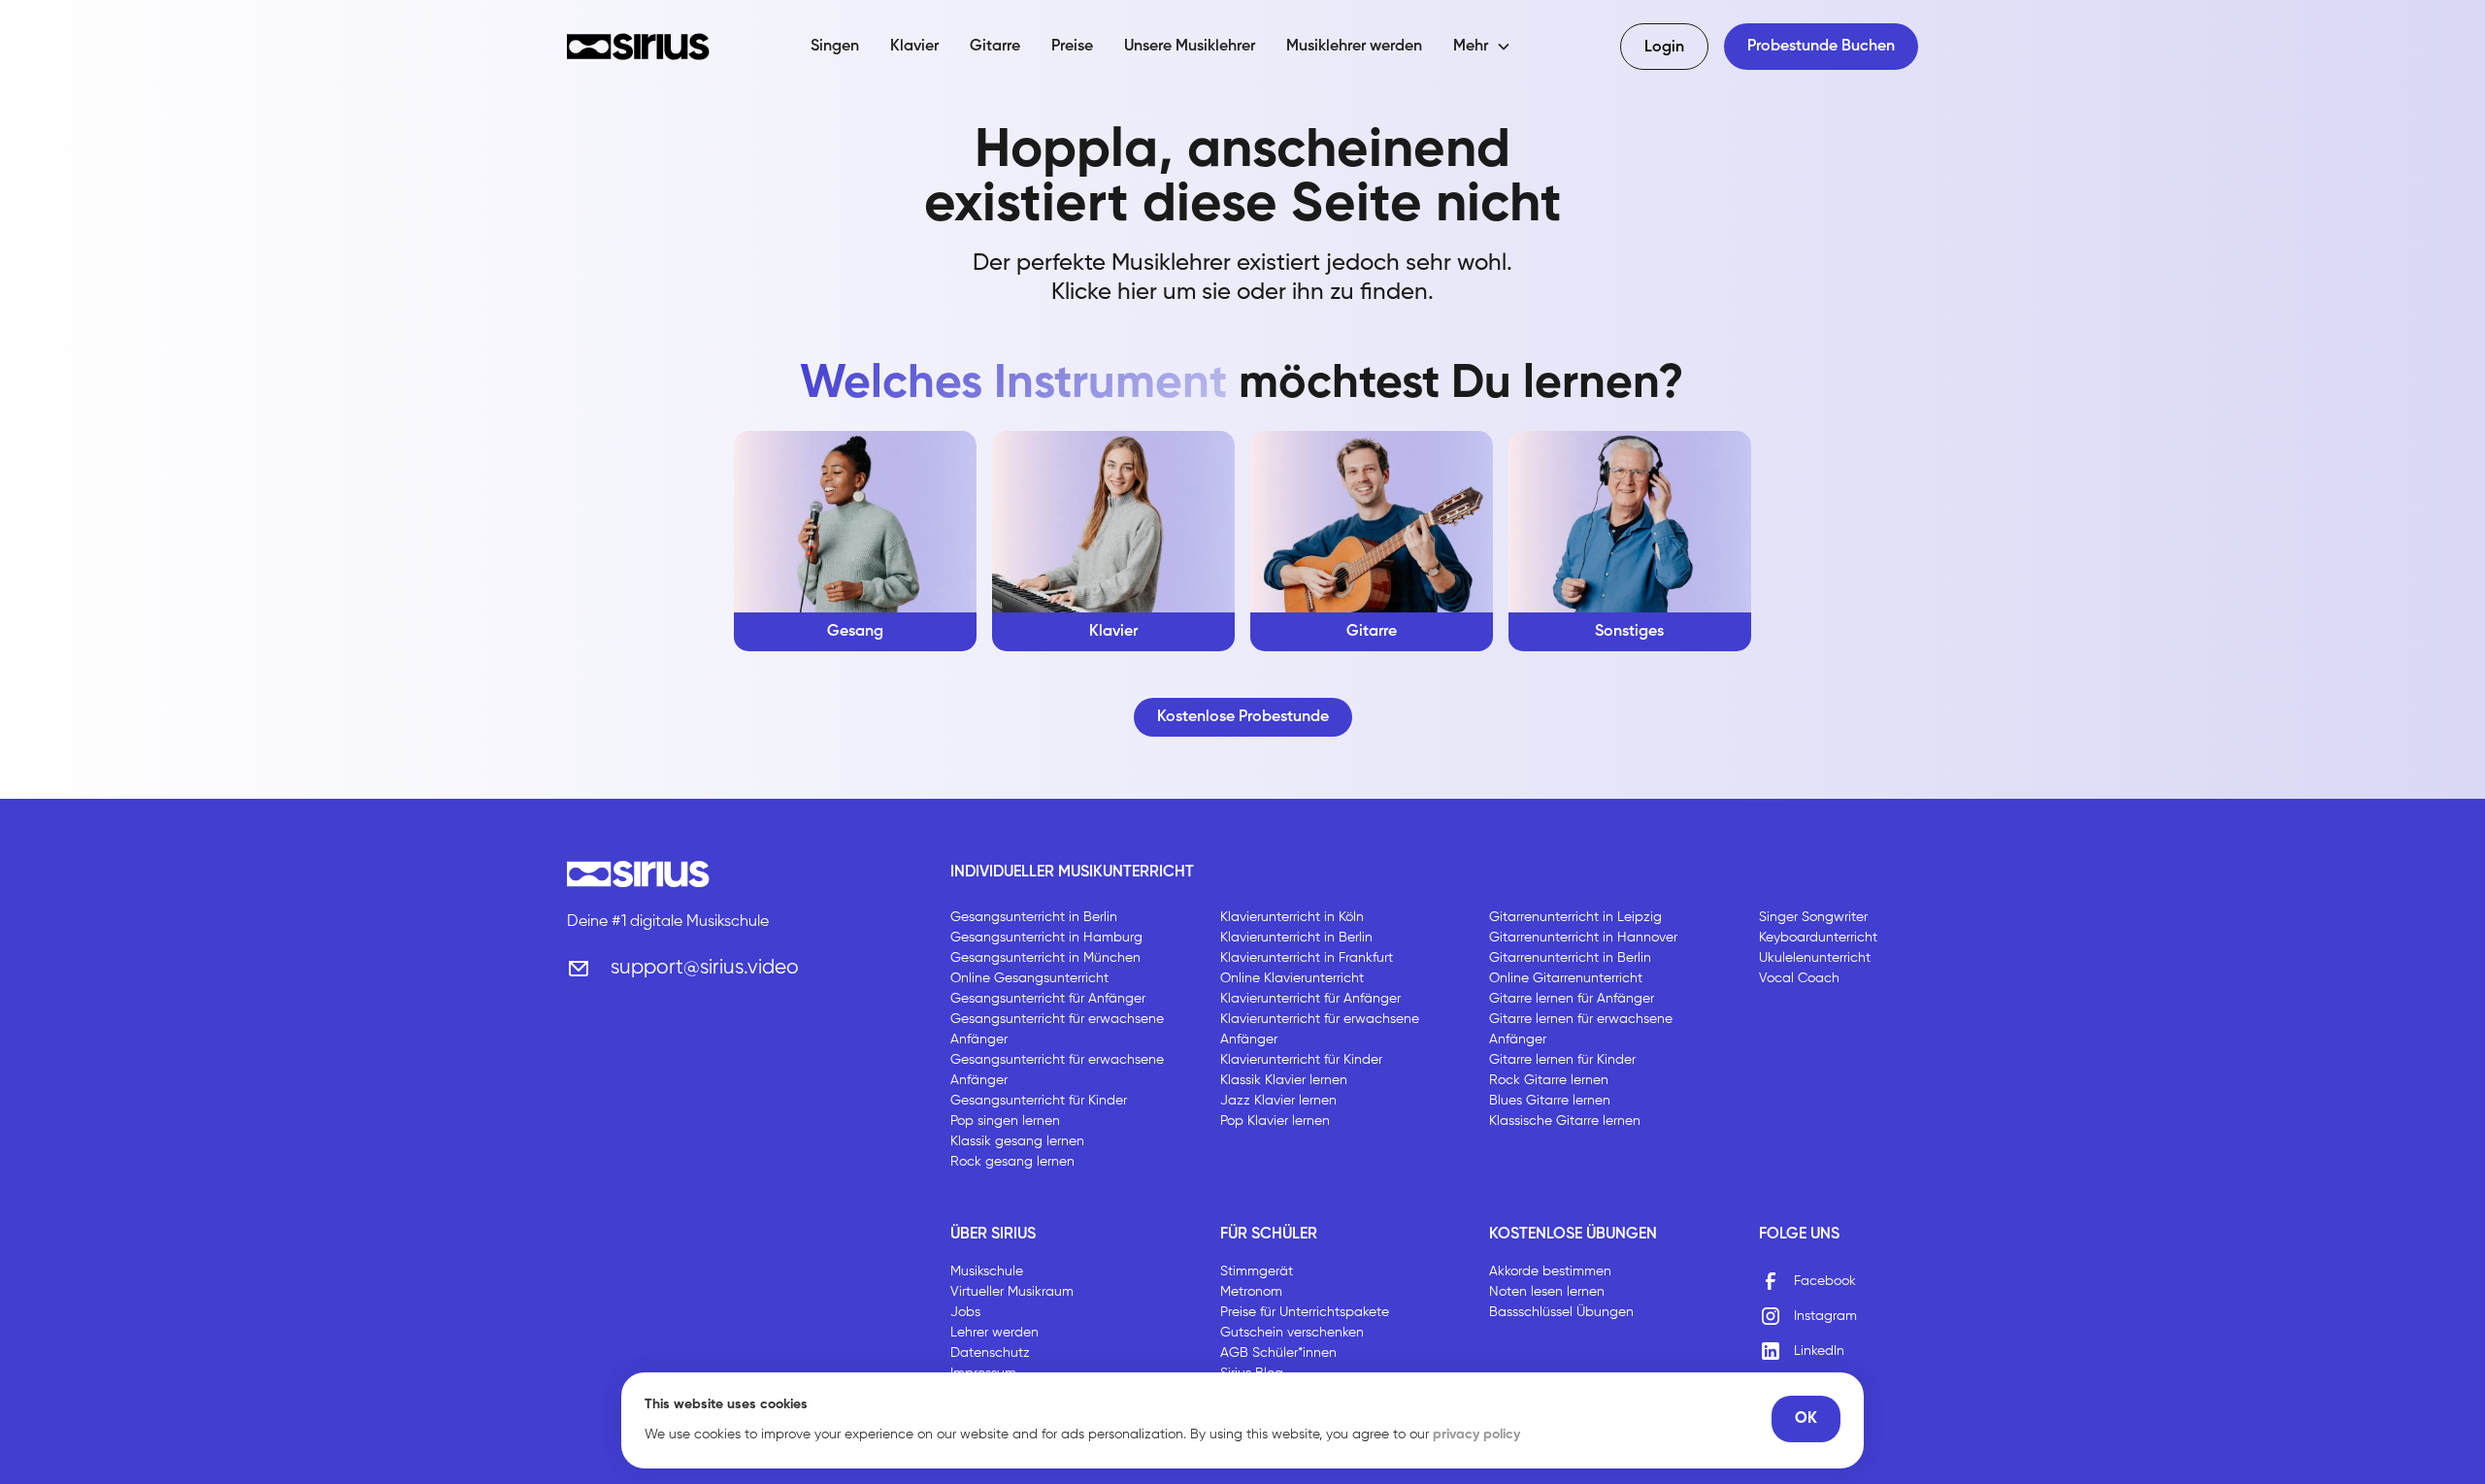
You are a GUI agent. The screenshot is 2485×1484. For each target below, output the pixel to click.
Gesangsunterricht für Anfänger (1048, 999)
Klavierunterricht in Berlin (1296, 938)
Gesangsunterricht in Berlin (1034, 917)
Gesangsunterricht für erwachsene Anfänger (1057, 1029)
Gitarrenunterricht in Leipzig (1575, 917)
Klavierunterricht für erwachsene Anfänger (1320, 1029)
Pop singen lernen (1005, 1121)
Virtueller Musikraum (1012, 1292)
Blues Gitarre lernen (1550, 1101)
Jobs (965, 1312)
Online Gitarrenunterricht (1566, 978)
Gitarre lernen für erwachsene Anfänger (1581, 1029)
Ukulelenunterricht (1815, 958)
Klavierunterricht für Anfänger (1310, 999)
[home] (638, 47)
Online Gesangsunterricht (1029, 978)
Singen (835, 47)
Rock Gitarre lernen (1549, 1080)
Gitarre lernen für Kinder (1562, 1060)
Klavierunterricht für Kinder (1301, 1060)
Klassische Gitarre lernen (1565, 1121)
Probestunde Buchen (1821, 47)
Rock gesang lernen (1012, 1162)
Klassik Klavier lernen (1284, 1080)
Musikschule (987, 1271)
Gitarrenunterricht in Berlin (1570, 958)
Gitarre (995, 47)
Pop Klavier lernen (1275, 1121)
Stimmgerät (1257, 1271)
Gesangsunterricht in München (1045, 958)
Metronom (1251, 1292)
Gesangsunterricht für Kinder (1039, 1101)
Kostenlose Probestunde (1243, 717)
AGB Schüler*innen (1278, 1353)
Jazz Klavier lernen (1278, 1101)
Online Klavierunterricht (1292, 978)
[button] (1482, 47)
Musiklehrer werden (1354, 47)
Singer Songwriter (1813, 917)
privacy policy (1476, 1435)
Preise (1072, 47)
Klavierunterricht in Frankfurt (1307, 958)
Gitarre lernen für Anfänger (1572, 999)
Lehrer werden (994, 1333)
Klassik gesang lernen (1017, 1141)
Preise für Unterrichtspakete (1305, 1312)
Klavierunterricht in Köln (1292, 917)
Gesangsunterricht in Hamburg (1046, 938)
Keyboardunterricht (1818, 938)
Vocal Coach (1799, 978)
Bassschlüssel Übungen (1561, 1312)
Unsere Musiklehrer (1190, 47)
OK (1806, 1419)
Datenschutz (990, 1353)
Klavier (914, 47)
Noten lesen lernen (1547, 1292)
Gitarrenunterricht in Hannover (1583, 938)
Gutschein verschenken (1292, 1333)
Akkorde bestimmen (1550, 1271)
